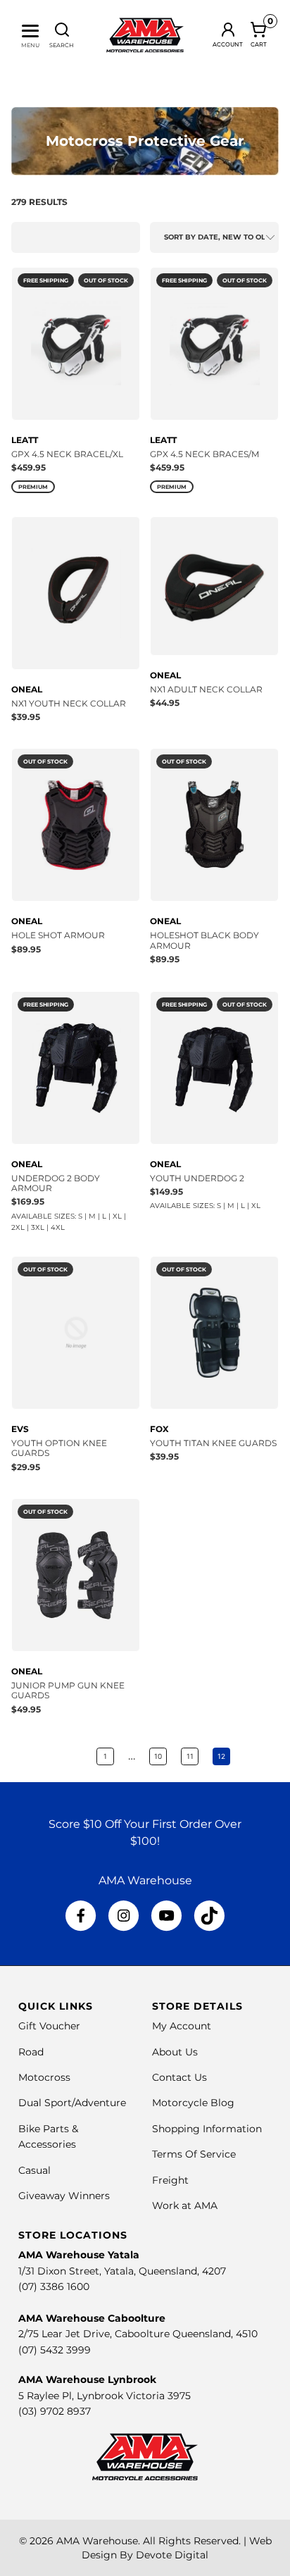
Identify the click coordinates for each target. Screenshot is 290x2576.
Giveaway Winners (64, 2196)
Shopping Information (207, 2129)
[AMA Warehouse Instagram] (124, 1916)
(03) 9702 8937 (55, 2411)
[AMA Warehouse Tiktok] (209, 1916)
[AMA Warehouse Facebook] (81, 1916)
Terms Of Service (194, 2154)
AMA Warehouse (97, 2541)
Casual (34, 2170)
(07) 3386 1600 (54, 2286)
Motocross (44, 2077)
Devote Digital (172, 2555)
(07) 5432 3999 (55, 2350)
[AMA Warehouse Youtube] (166, 1916)
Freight (170, 2180)
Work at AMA (185, 2205)
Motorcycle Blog (193, 2103)
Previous (71, 1756)
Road (31, 2052)
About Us (175, 2052)
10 (158, 1756)
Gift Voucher (49, 2026)
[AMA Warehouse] (145, 35)
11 (190, 1756)
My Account (182, 2026)
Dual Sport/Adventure (72, 2103)
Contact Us (179, 2077)
